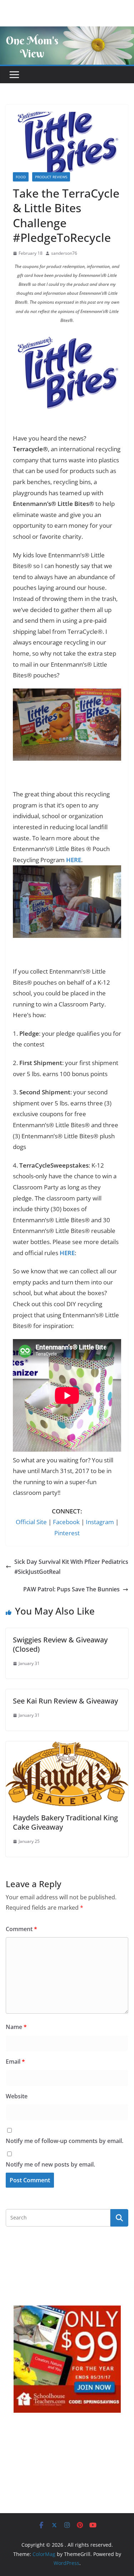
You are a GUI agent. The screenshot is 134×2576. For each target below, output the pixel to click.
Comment (21, 1929)
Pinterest (67, 1533)
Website (17, 2096)
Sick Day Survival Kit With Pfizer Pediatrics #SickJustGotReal (71, 1567)
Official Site (31, 1522)
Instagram (100, 1522)
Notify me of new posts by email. (50, 2164)
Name (16, 2027)
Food (21, 177)
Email (15, 2062)
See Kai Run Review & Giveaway (65, 1701)
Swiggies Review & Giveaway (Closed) (60, 1644)
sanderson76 (64, 253)
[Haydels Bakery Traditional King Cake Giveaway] (67, 1746)
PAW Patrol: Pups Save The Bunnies (71, 1589)
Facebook (66, 1522)
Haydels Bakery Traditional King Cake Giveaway (65, 1822)
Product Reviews (51, 177)
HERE (74, 860)
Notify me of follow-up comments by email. (64, 2141)
